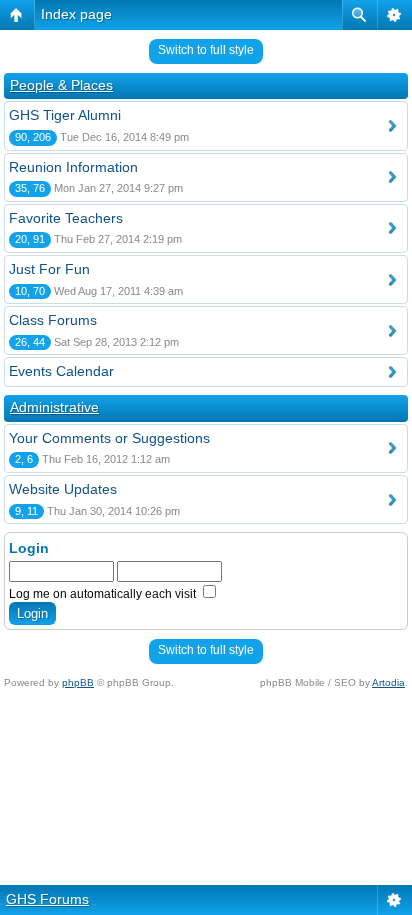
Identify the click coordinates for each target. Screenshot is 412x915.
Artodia (388, 682)
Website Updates (63, 489)
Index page (76, 14)
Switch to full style (206, 50)
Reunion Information (73, 167)
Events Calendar (61, 371)
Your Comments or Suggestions (109, 438)
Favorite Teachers (66, 218)
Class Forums (53, 320)
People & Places (61, 85)
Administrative (54, 407)
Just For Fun (49, 269)
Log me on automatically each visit (104, 594)
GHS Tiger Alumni (65, 115)
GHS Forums (47, 899)
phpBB (78, 682)
